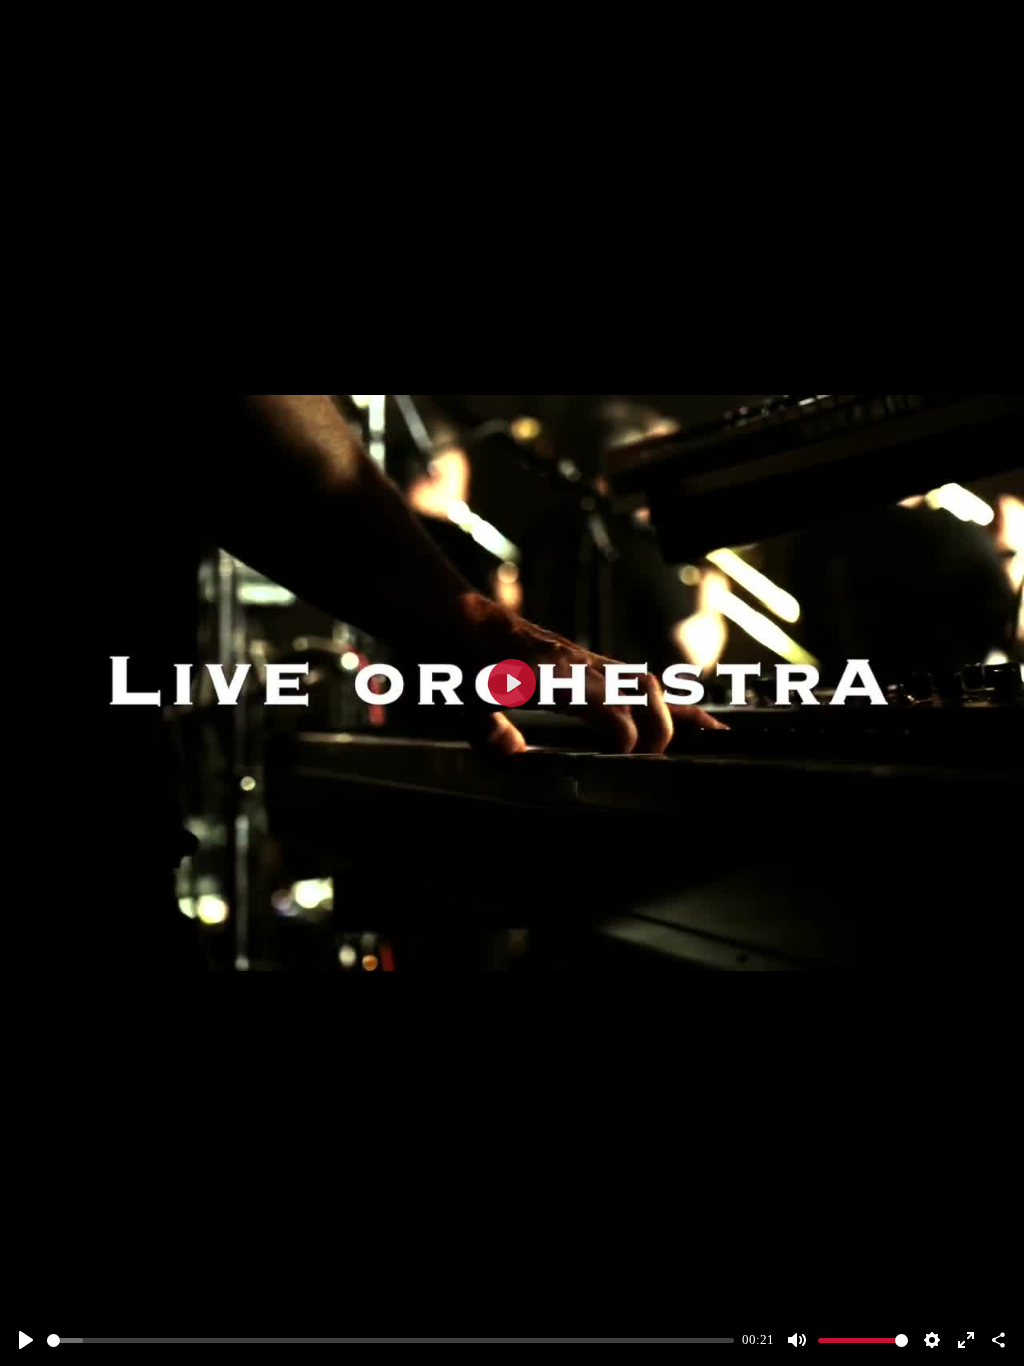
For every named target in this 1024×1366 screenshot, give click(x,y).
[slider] (390, 1340)
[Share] (998, 1340)
